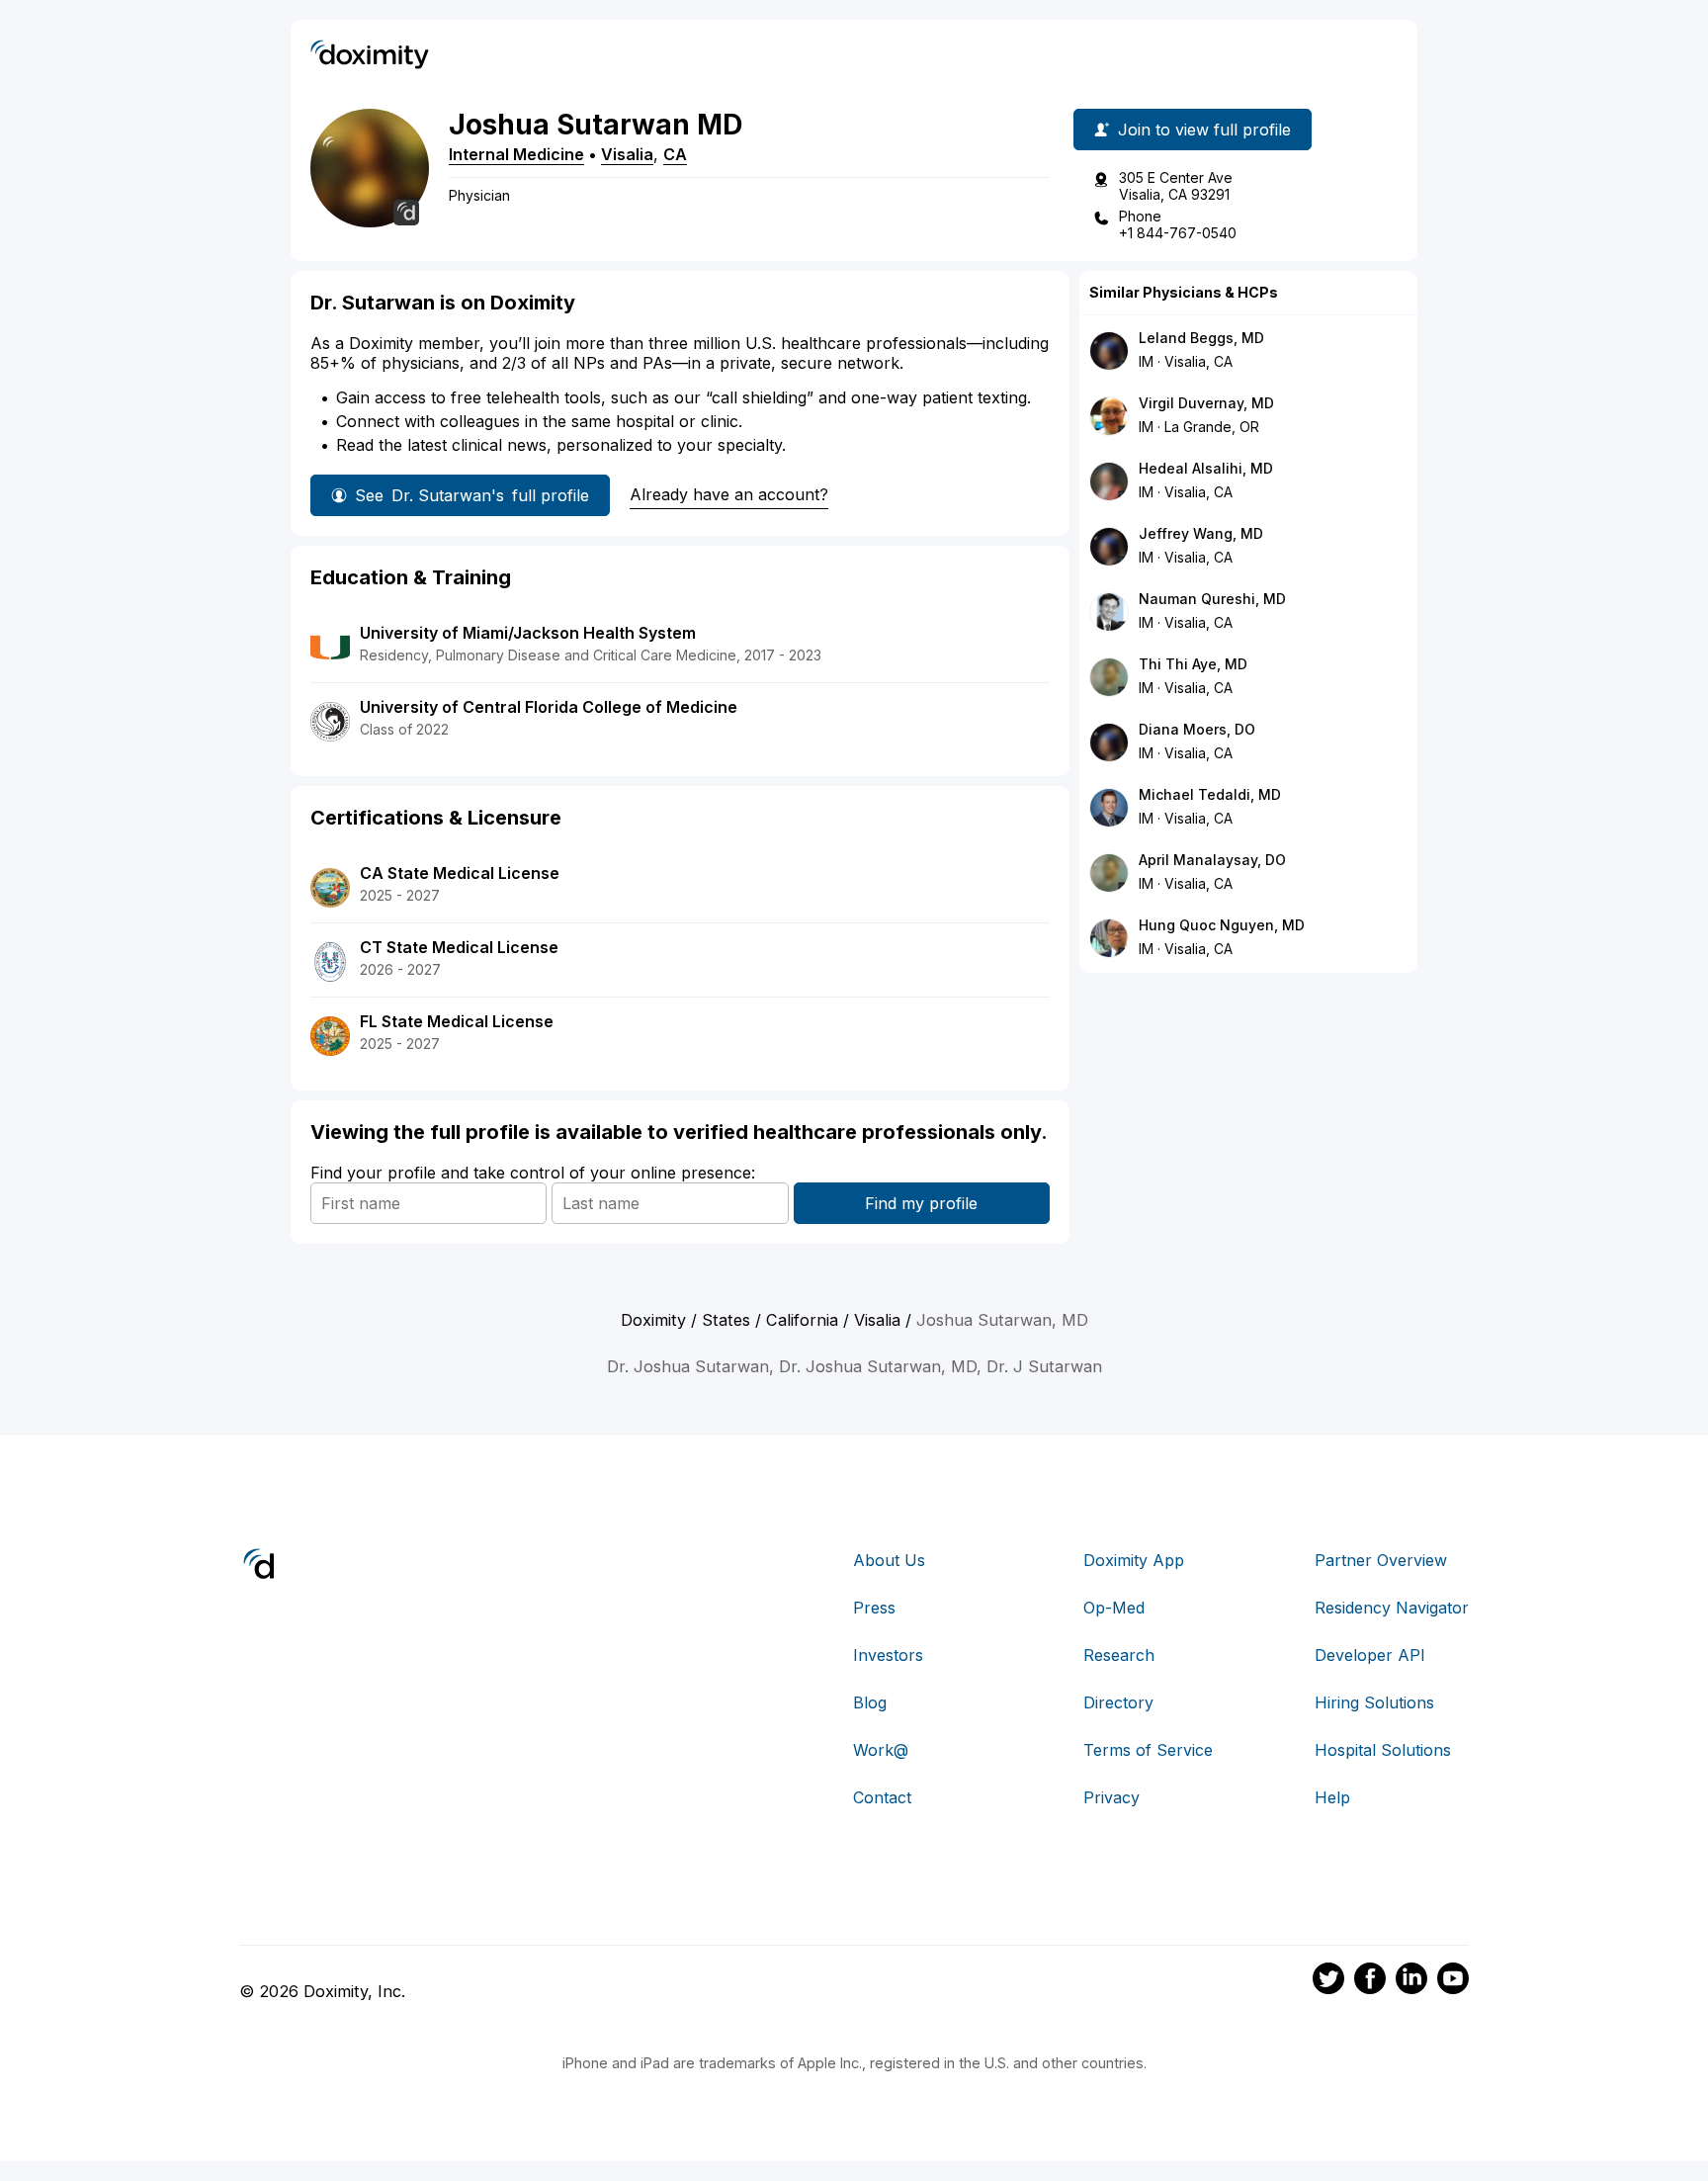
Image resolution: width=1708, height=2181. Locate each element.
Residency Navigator (1392, 1608)
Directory (1118, 1702)
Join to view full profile (1204, 130)
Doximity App (1134, 1560)
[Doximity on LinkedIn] (1411, 1981)
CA (675, 154)
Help (1332, 1797)
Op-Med (1114, 1608)
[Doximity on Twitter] (1328, 1981)
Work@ (881, 1750)
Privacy (1111, 1797)
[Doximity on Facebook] (1370, 1981)
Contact (882, 1797)
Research (1119, 1655)
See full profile (472, 495)
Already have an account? (729, 494)
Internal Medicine (516, 154)
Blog (870, 1702)
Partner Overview (1381, 1560)
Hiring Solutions (1374, 1702)
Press (874, 1608)
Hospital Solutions (1383, 1750)
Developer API (1370, 1655)
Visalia (627, 154)
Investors (888, 1655)
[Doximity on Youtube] (1453, 1981)
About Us (889, 1560)
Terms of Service (1148, 1750)
